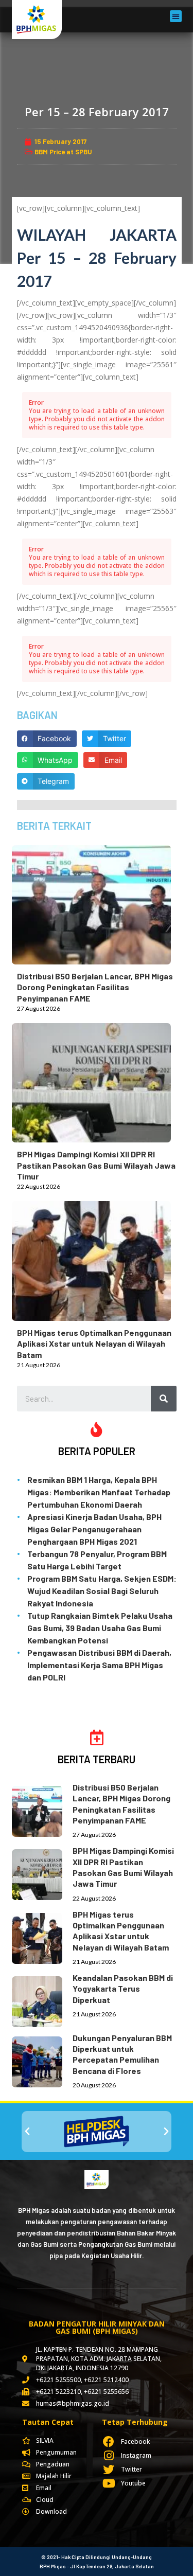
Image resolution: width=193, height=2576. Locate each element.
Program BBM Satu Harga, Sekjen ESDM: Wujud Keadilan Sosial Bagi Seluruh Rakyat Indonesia (102, 1591)
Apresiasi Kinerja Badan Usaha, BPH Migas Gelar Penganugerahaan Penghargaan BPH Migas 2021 (94, 1529)
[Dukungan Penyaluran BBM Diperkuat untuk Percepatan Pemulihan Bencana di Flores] (42, 2060)
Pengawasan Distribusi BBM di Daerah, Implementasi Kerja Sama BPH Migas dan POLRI (99, 1665)
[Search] (164, 1399)
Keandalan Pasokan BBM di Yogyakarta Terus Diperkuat (123, 1989)
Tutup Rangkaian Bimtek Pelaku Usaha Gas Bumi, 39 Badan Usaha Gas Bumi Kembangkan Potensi (100, 1628)
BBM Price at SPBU (63, 152)
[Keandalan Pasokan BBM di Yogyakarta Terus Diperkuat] (42, 2000)
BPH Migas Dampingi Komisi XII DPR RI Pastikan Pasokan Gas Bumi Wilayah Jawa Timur (96, 1165)
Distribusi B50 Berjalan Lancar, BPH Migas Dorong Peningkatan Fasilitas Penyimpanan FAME (95, 987)
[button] (176, 16)
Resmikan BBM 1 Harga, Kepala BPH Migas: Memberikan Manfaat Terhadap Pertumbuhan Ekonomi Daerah (99, 1492)
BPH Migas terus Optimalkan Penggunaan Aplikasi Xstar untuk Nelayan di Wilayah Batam (94, 1344)
